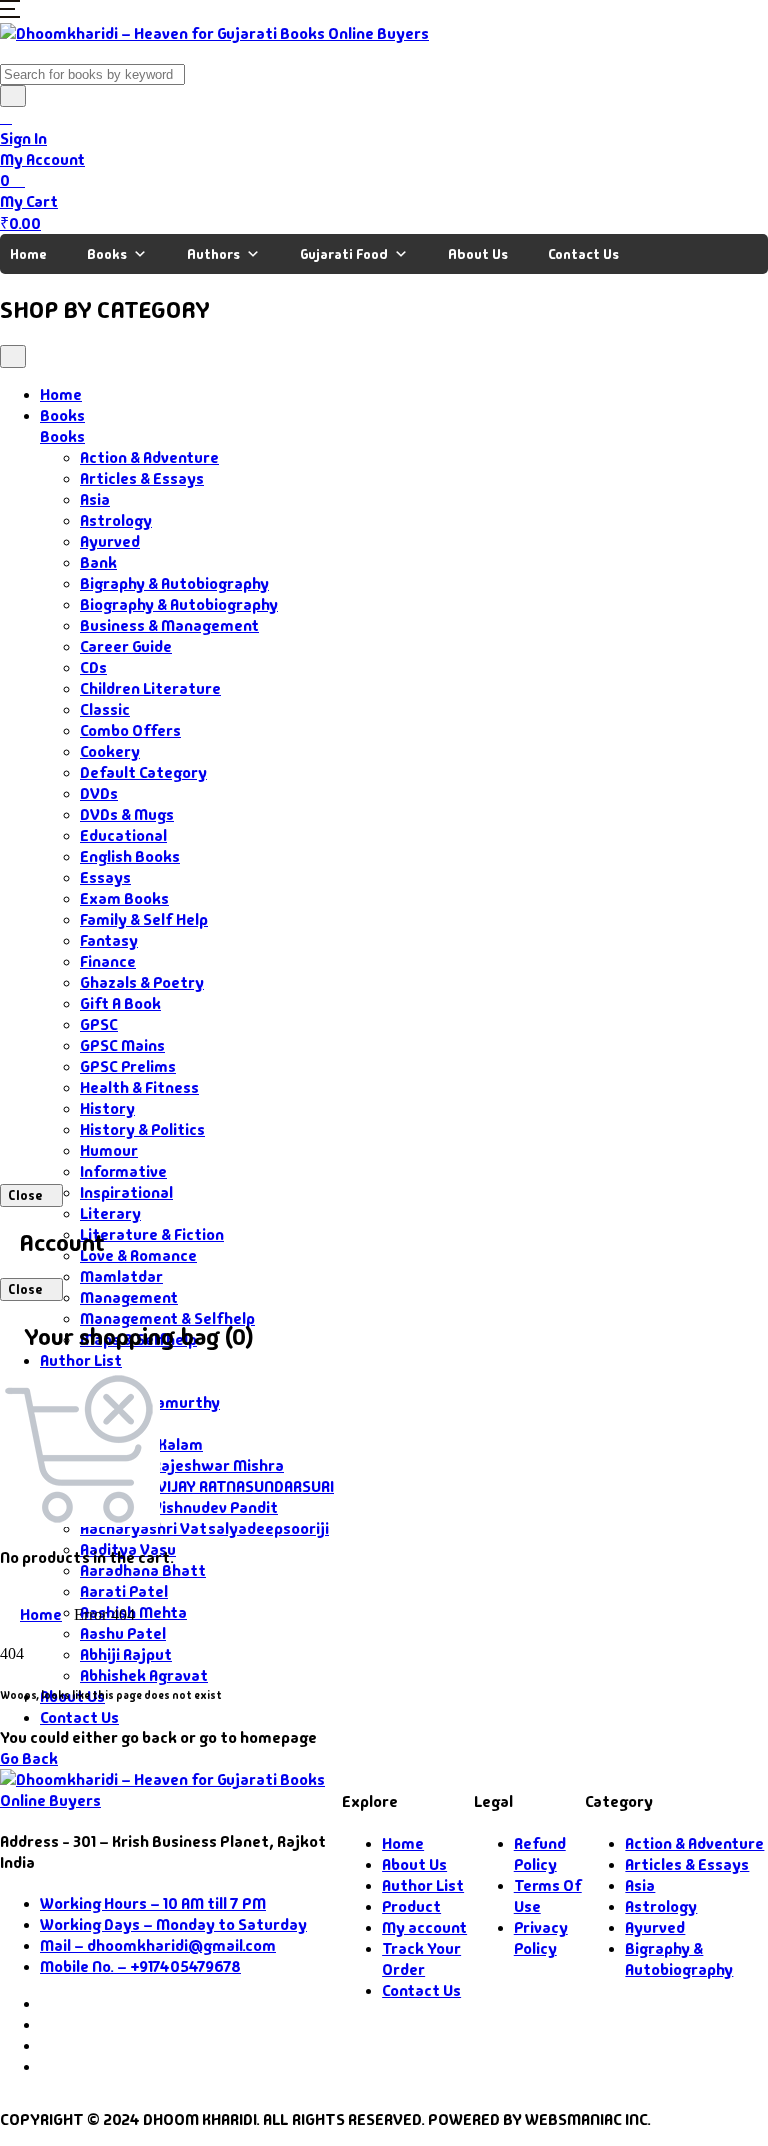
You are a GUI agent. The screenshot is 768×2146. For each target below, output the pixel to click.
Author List (81, 1360)
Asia (95, 499)
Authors (213, 254)
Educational (123, 835)
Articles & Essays (142, 478)
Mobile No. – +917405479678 (140, 1966)
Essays (105, 877)
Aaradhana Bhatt (143, 1570)
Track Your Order (421, 1959)
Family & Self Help (144, 919)
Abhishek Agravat (144, 1675)
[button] (10, 12)
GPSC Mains (122, 1045)
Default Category (143, 772)
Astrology (116, 520)
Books (107, 254)
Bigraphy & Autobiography (174, 583)
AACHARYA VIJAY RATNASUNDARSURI (207, 1486)
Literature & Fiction (152, 1234)
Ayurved (110, 541)
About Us (478, 254)
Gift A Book (120, 1003)
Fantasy (109, 940)
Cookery (110, 751)
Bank (98, 562)
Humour (109, 1150)
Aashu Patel (123, 1633)
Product (411, 1906)
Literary (110, 1213)
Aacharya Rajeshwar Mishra (182, 1465)
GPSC (99, 1024)
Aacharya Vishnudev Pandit (179, 1507)
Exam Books (124, 898)
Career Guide (126, 646)
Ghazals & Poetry (142, 982)
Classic (105, 709)
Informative (123, 1171)
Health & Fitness (139, 1087)
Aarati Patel (124, 1591)
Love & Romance (138, 1255)
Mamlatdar (121, 1276)
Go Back (29, 1758)
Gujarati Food (344, 254)
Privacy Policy (541, 1938)
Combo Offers (130, 730)
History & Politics (142, 1129)
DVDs (99, 793)
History (107, 1108)
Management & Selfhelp (167, 1318)
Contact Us (583, 254)
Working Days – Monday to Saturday (173, 1924)
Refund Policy (540, 1854)
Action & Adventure (149, 457)
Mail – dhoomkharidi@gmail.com (158, 1945)
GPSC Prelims (128, 1066)
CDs (93, 667)
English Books (130, 856)
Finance (108, 961)
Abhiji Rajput (126, 1654)
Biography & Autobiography (179, 604)
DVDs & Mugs (127, 814)
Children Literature (150, 688)
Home (28, 254)
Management (129, 1297)
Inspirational (126, 1192)
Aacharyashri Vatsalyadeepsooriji (204, 1528)
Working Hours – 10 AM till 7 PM (153, 1903)
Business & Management (169, 625)
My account (424, 1927)
